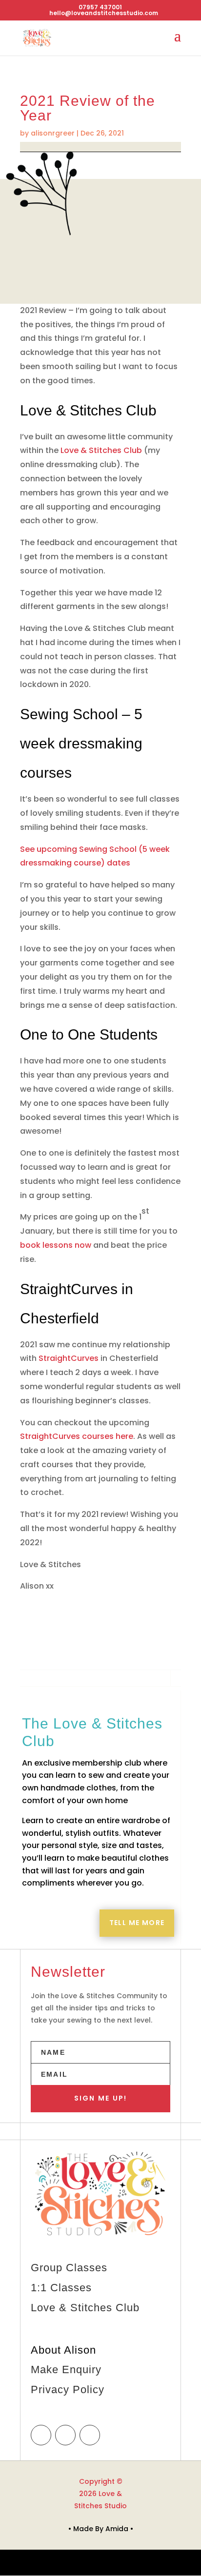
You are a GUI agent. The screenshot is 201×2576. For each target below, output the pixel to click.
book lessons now (56, 1245)
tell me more (137, 1923)
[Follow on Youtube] (90, 2435)
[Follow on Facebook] (41, 2435)
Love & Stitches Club (101, 450)
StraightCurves (69, 1358)
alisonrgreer (53, 133)
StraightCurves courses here (77, 1436)
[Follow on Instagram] (65, 2435)
